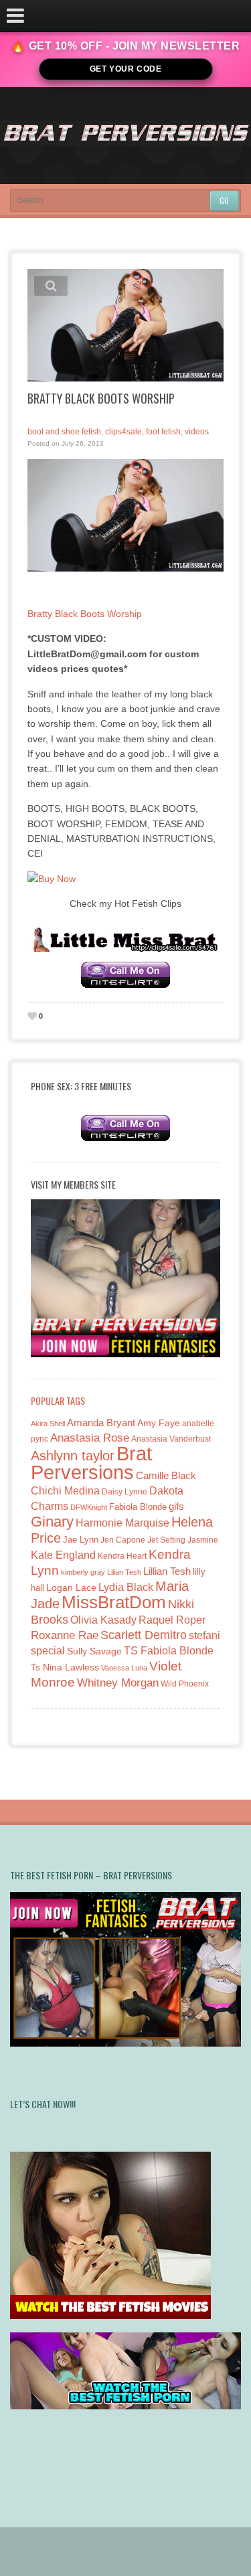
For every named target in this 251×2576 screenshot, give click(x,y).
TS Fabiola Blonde (169, 1651)
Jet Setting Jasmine (183, 1540)
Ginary (52, 1522)
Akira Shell (48, 1424)
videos (197, 432)
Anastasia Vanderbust (171, 1439)
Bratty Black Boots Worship (85, 614)
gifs (176, 1506)
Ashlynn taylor (73, 1456)
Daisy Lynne (124, 1491)
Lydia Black (126, 1587)
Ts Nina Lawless (65, 1667)
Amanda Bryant (101, 1423)
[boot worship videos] (125, 515)
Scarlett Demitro (144, 1635)
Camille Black (166, 1475)
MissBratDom (114, 1602)
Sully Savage (94, 1651)
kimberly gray (83, 1572)
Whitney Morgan (118, 1683)
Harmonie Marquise (122, 1523)
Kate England (63, 1555)
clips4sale (123, 432)
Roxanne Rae (65, 1635)
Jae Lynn (81, 1540)
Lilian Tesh (124, 1572)
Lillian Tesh (167, 1571)
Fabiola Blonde (138, 1507)
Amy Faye (159, 1423)
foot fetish (163, 432)
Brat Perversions (91, 1463)
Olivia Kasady (103, 1620)
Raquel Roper (172, 1620)
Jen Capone (123, 1540)
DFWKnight (89, 1507)
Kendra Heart (122, 1556)
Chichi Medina (65, 1491)
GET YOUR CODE (126, 69)
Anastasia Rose (90, 1438)
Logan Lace (71, 1587)
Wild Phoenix (185, 1684)
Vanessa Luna (124, 1668)
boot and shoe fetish (64, 432)
